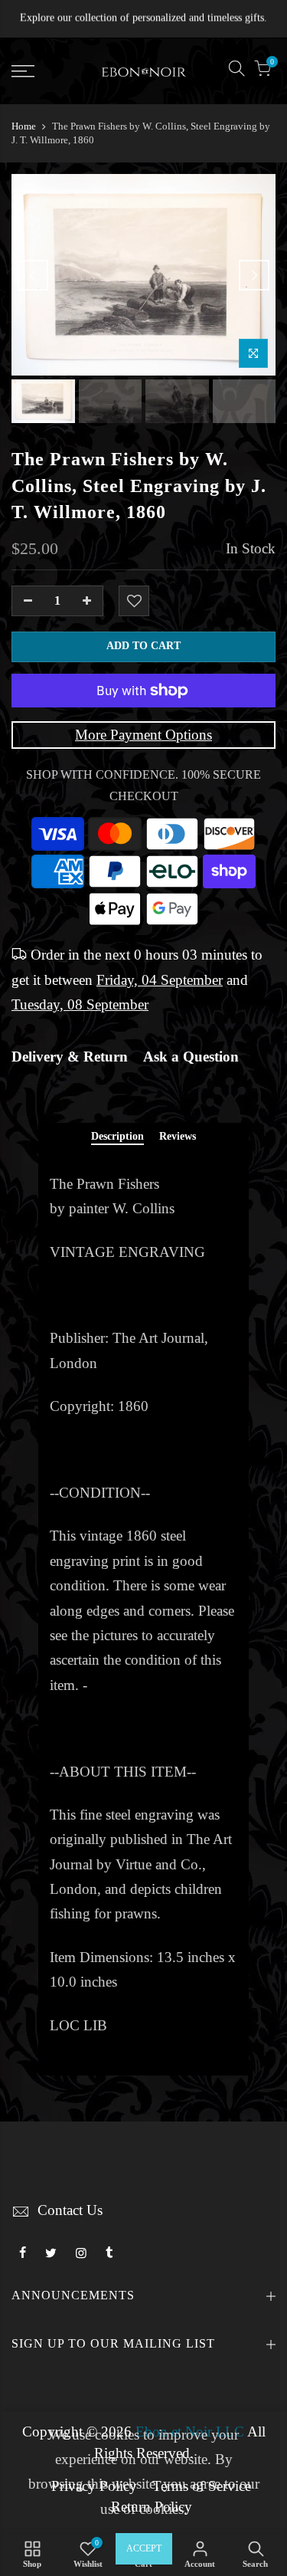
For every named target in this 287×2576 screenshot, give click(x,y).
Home (24, 126)
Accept (144, 2548)
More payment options (143, 735)
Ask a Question (191, 1057)
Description (117, 1136)
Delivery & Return (70, 1057)
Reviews (178, 1136)
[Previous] (33, 275)
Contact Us (70, 2210)
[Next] (254, 275)
